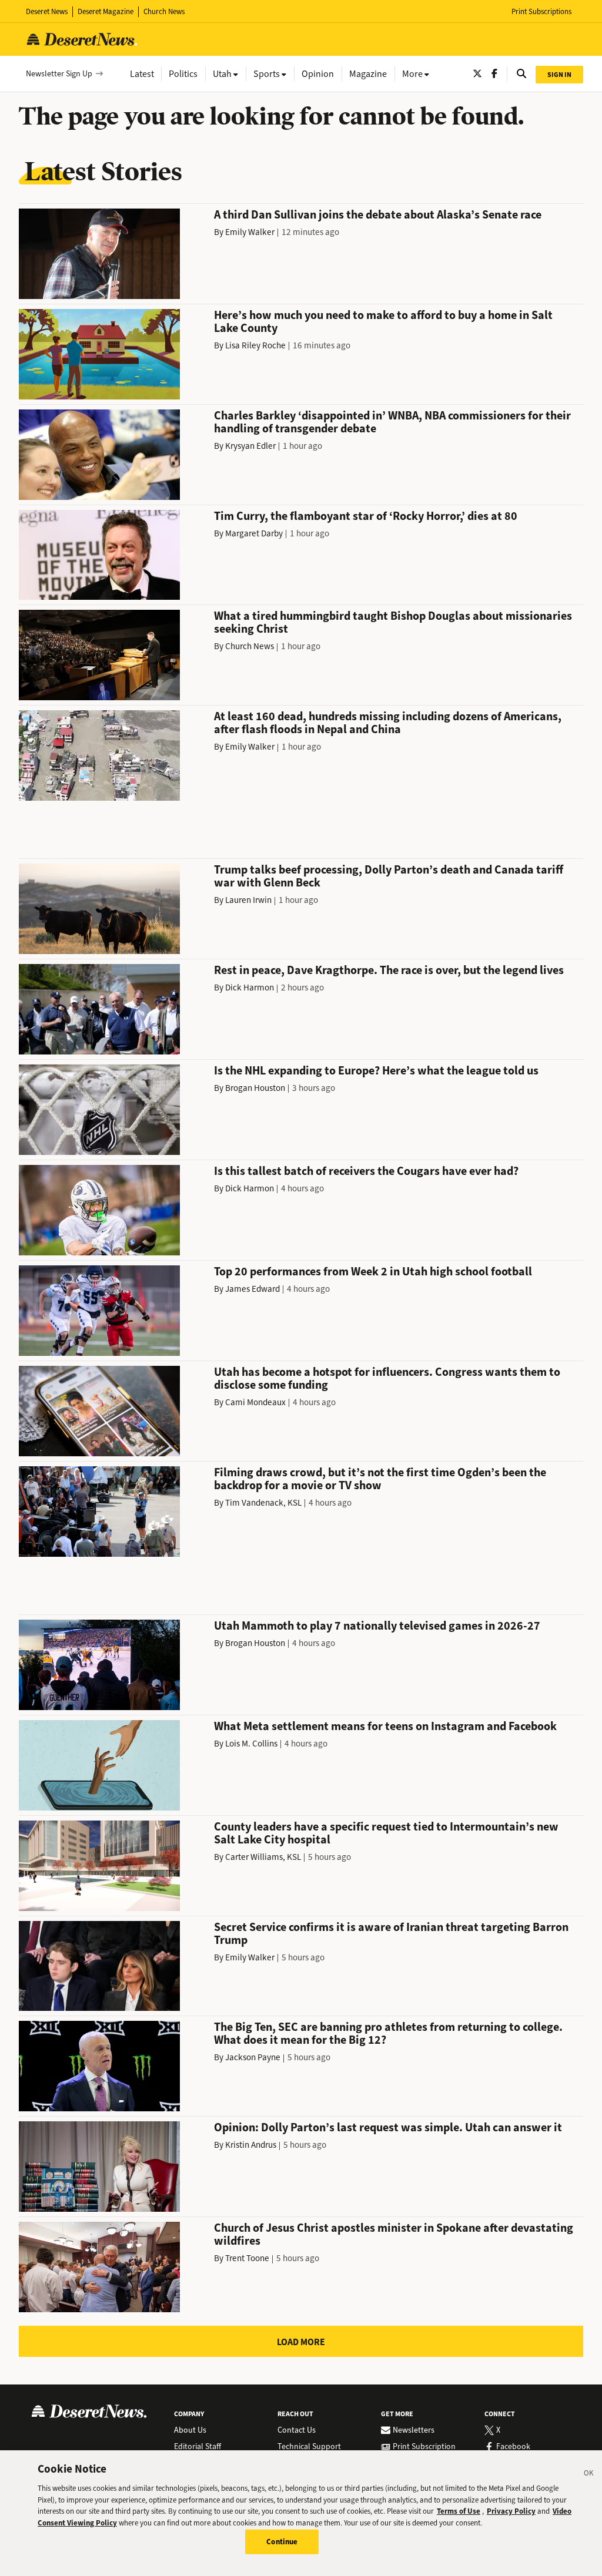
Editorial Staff (198, 2447)
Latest (142, 74)
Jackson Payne (253, 2057)
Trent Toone (247, 2258)
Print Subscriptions (541, 11)
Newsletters (414, 2430)
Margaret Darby (254, 533)
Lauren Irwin (248, 900)
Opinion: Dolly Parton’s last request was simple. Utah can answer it (388, 2127)
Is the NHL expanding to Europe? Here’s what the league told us (376, 1071)
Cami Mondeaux (255, 1402)
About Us (190, 2430)
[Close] (589, 2475)
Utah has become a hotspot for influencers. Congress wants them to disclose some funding (387, 1378)
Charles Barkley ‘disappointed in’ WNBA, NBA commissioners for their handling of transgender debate (392, 422)
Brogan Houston (255, 1088)
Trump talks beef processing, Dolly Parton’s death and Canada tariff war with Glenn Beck (389, 876)
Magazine (368, 74)
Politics (183, 74)
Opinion (318, 74)
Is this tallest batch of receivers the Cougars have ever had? (366, 1171)
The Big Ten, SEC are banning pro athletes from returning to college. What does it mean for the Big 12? (388, 2033)
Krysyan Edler (250, 446)
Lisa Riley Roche (255, 345)
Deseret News (47, 11)
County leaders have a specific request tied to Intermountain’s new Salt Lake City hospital (386, 1833)
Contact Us (297, 2430)
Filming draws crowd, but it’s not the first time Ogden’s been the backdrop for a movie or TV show (380, 1479)
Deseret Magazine (106, 11)
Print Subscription (424, 2447)
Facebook (513, 2447)
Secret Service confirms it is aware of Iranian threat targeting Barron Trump (391, 1934)
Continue (282, 2542)
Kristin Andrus (251, 2145)
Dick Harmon (250, 988)
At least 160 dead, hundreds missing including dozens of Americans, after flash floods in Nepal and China (388, 723)
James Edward (252, 1289)
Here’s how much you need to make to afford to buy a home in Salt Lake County (383, 322)
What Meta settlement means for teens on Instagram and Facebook (385, 1726)
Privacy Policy (511, 2511)
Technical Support (309, 2447)
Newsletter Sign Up (59, 74)
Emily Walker (250, 232)
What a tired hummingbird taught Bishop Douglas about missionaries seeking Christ (393, 622)
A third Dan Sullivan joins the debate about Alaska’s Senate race (378, 215)
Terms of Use (459, 2511)
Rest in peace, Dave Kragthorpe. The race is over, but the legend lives (389, 970)
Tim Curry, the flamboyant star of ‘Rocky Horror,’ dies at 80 (366, 516)
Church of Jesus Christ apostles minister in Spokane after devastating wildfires (394, 2234)
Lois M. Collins (251, 1744)
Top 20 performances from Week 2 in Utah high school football (373, 1272)
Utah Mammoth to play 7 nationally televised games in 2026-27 (377, 1626)
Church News (164, 11)
